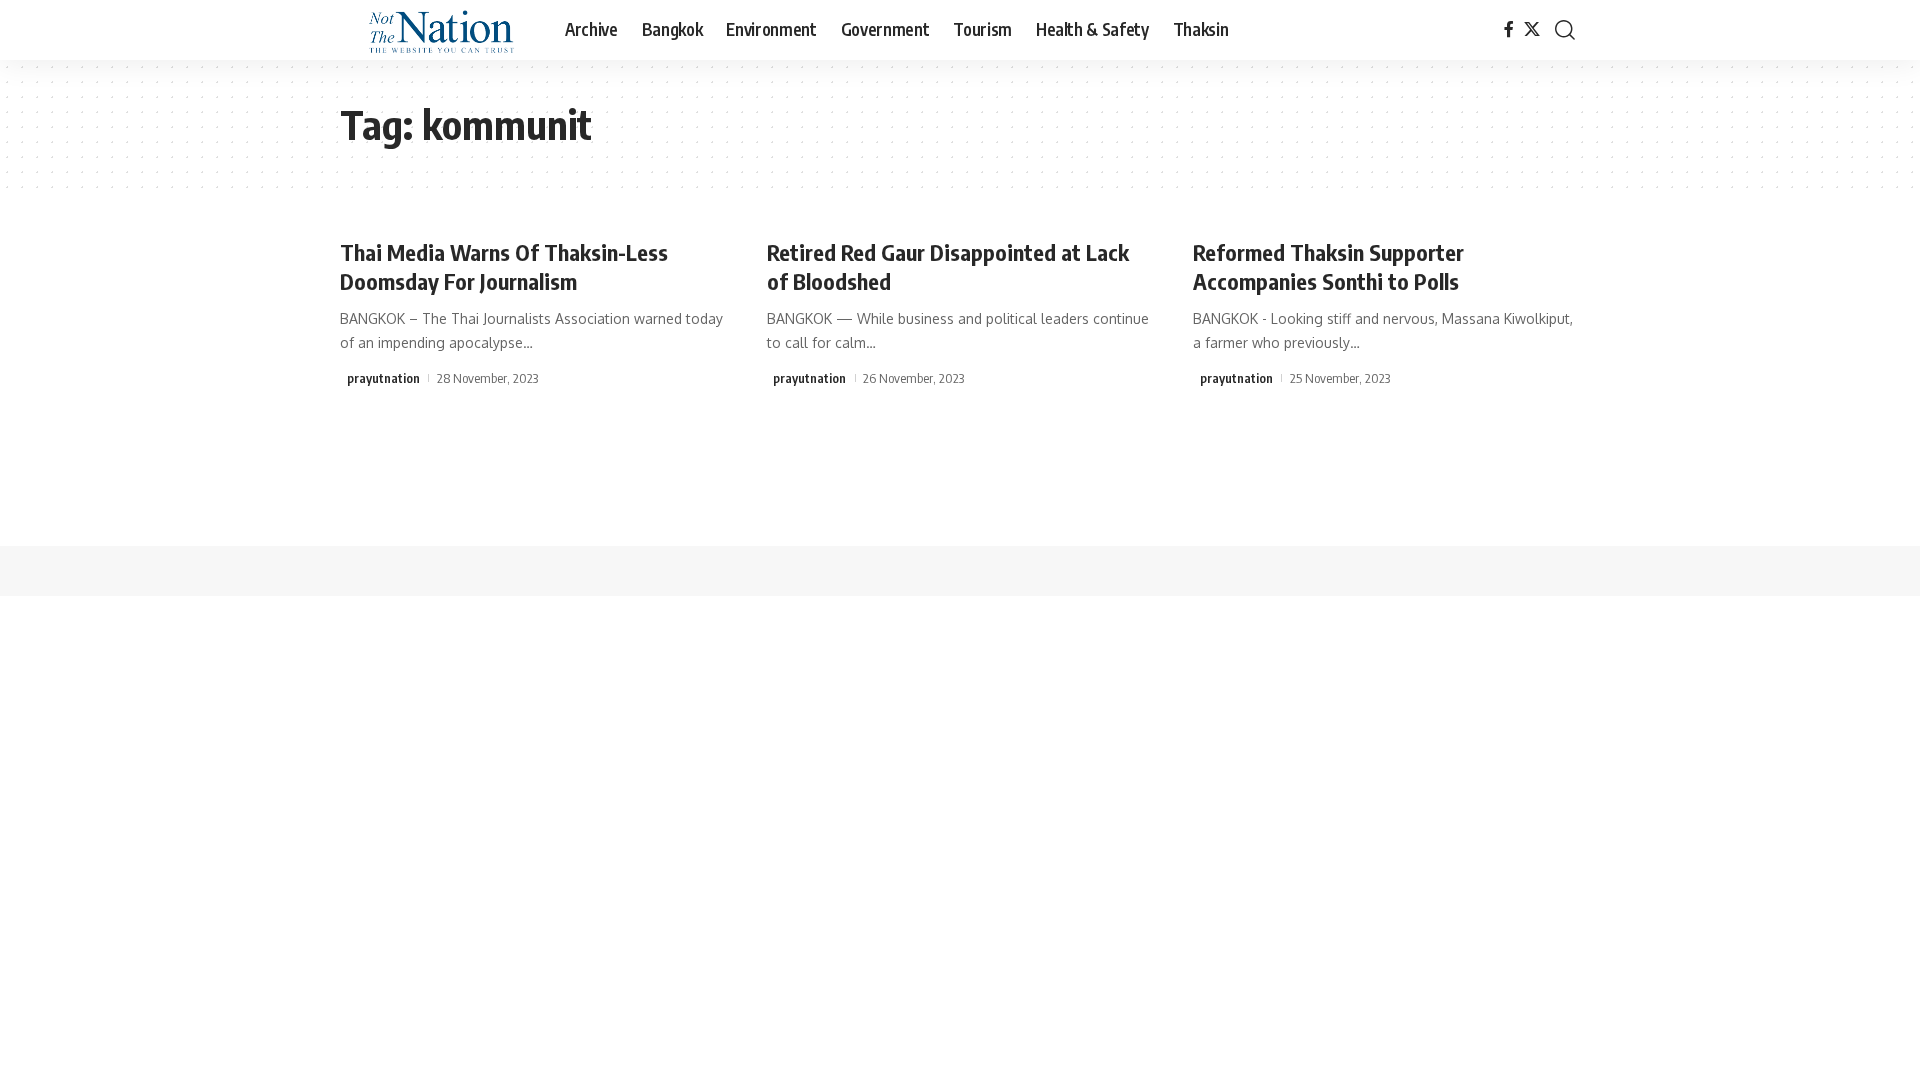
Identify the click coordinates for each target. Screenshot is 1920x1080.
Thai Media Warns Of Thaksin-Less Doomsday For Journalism (504, 266)
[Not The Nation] (436, 30)
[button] (1565, 30)
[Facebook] (1509, 29)
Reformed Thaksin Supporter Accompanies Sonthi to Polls (1328, 266)
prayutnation (383, 378)
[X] (1532, 29)
